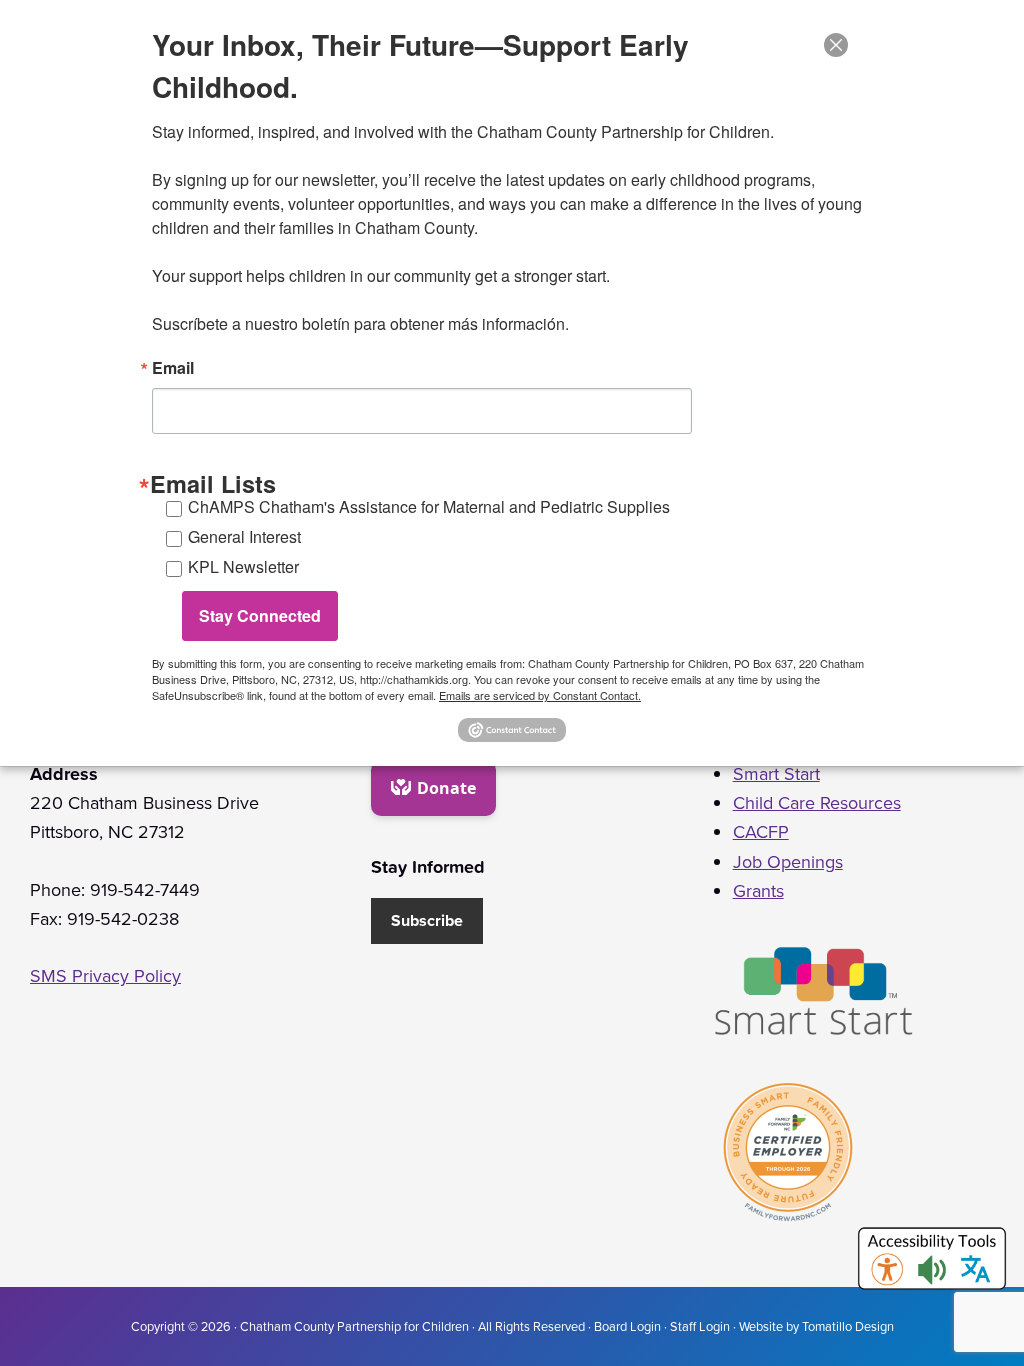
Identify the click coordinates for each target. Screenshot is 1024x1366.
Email (173, 368)
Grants (758, 891)
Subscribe (427, 920)
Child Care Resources (817, 803)
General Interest (244, 536)
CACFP (761, 832)
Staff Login (700, 1326)
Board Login (627, 1326)
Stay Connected (260, 615)
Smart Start (776, 774)
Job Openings (788, 862)
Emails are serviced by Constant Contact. (540, 695)
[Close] (836, 45)
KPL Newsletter (243, 566)
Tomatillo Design (848, 1326)
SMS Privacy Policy (105, 976)
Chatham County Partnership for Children (354, 1326)
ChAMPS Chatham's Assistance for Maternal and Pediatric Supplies (429, 506)
